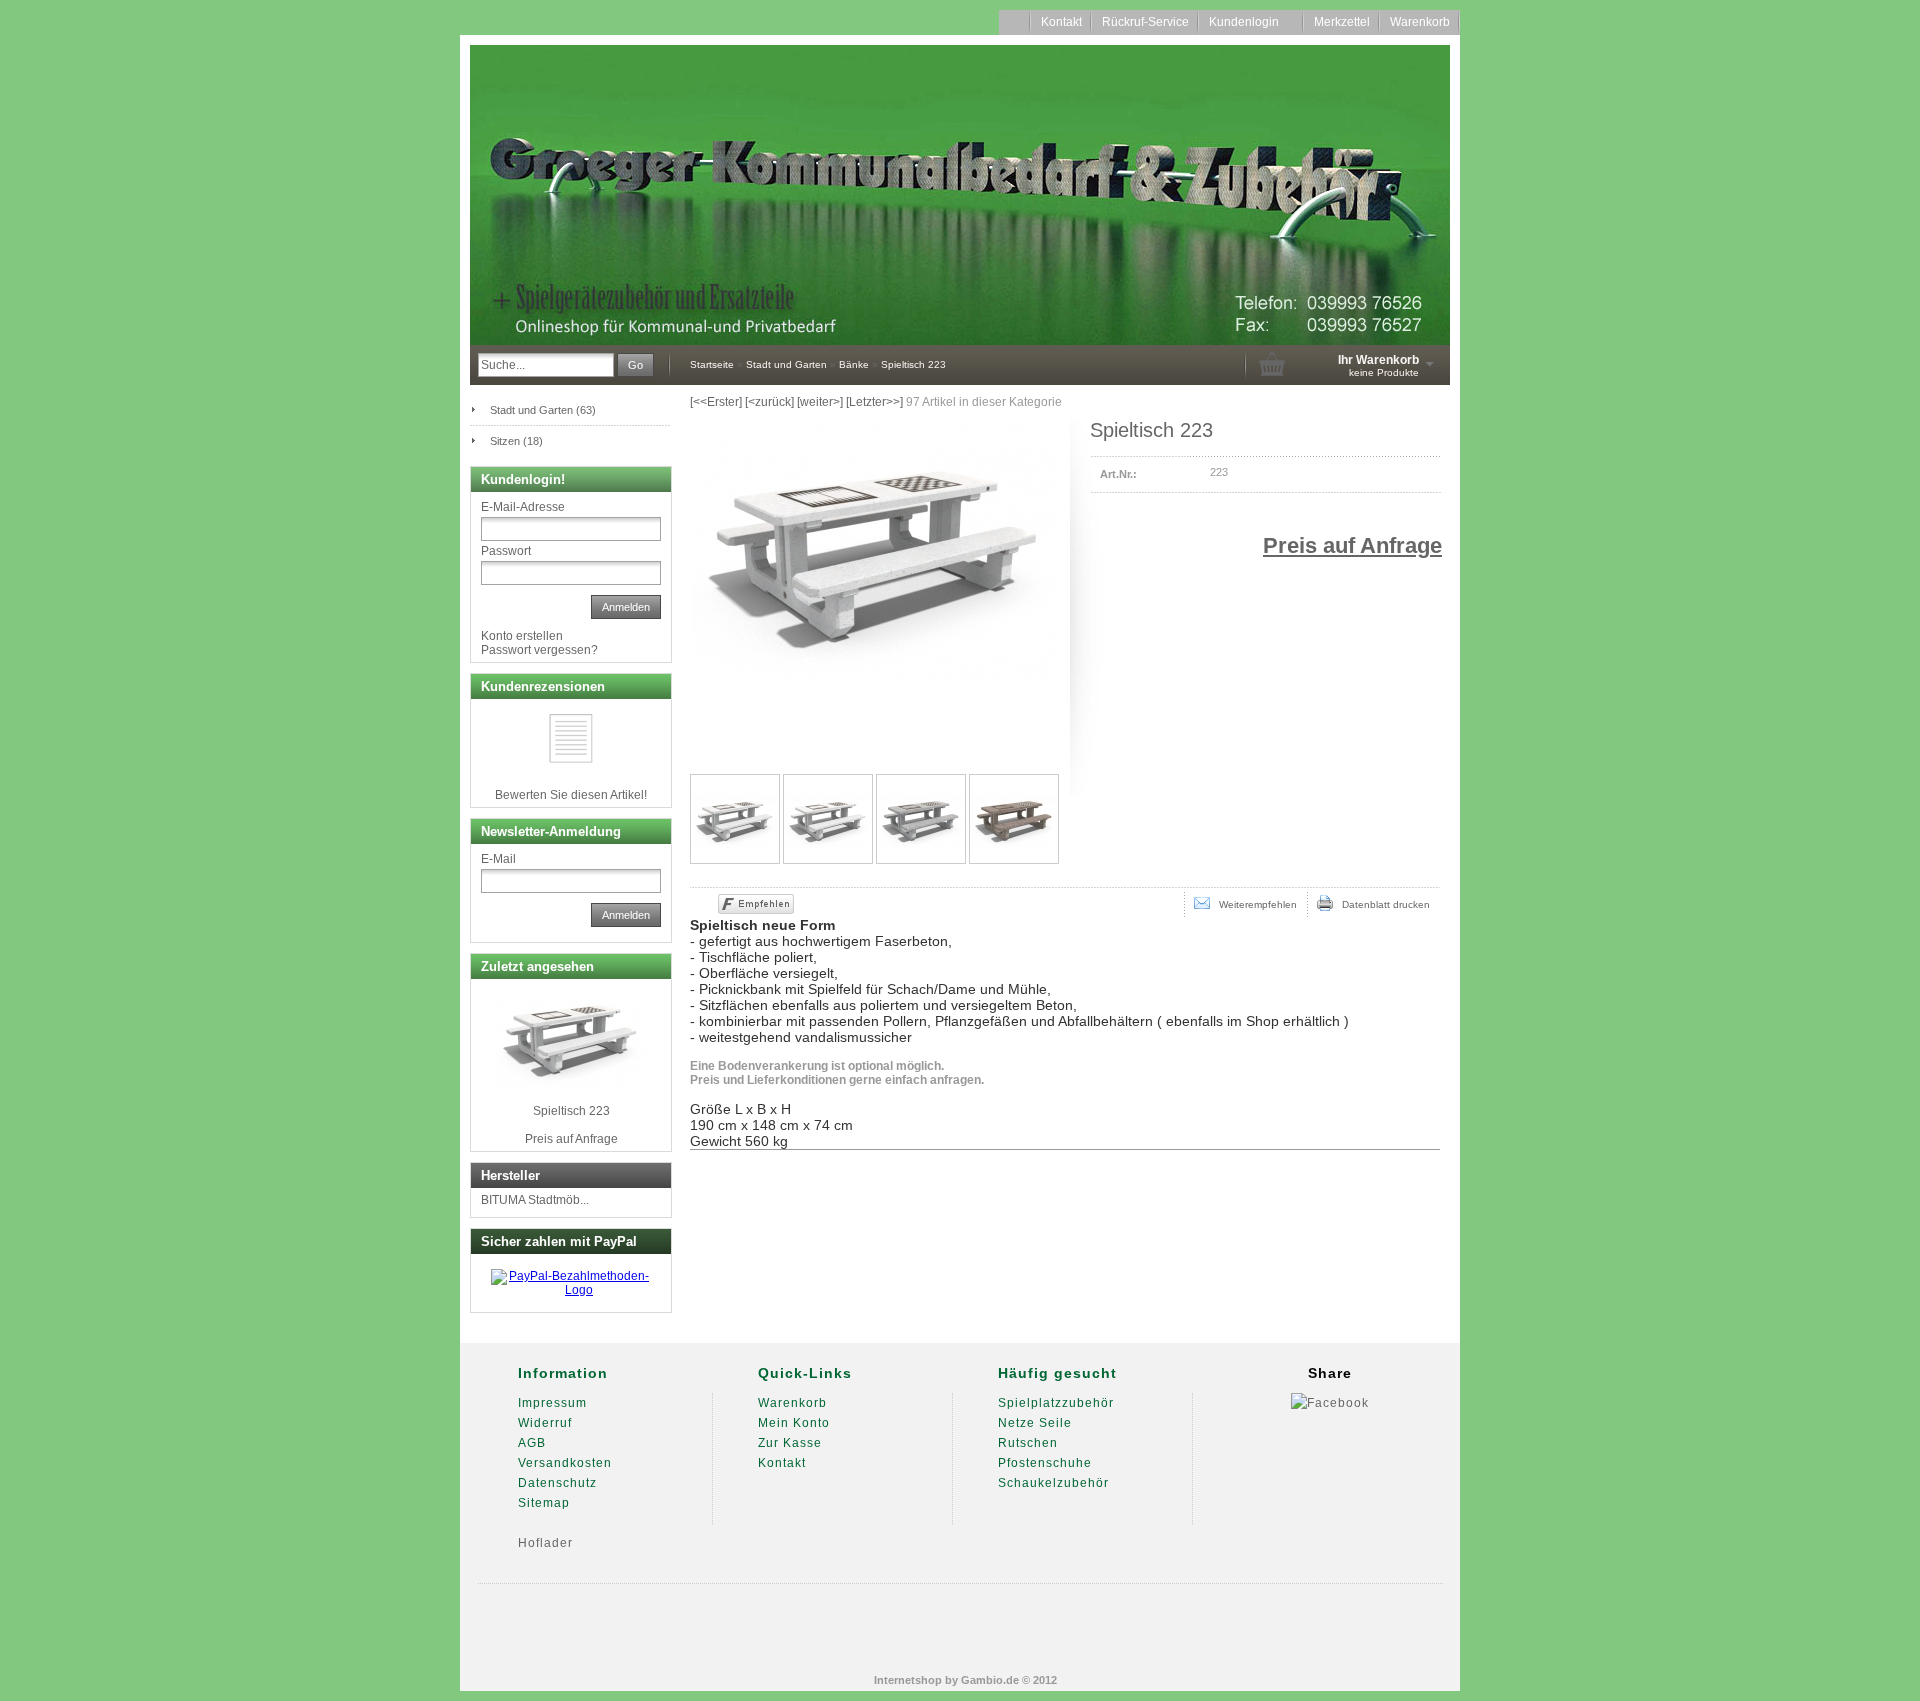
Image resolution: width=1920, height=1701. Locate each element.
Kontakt (1061, 22)
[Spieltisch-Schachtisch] (828, 819)
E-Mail (498, 859)
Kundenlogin (1251, 22)
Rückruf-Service (1145, 22)
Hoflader (545, 1543)
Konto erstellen (522, 636)
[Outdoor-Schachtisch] (735, 819)
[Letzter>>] (874, 402)
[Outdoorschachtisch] (921, 819)
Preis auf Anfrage (1352, 545)
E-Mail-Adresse (523, 507)
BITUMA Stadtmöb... (535, 1200)
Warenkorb (1420, 22)
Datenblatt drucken (1381, 904)
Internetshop (908, 1680)
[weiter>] (820, 402)
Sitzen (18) (516, 441)
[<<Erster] (716, 402)
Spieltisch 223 (571, 1111)
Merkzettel (1342, 22)
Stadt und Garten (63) (543, 410)
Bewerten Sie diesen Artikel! (571, 795)
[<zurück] (769, 402)
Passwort (506, 551)
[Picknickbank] (1014, 819)
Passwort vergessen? (539, 650)
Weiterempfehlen (1253, 904)
